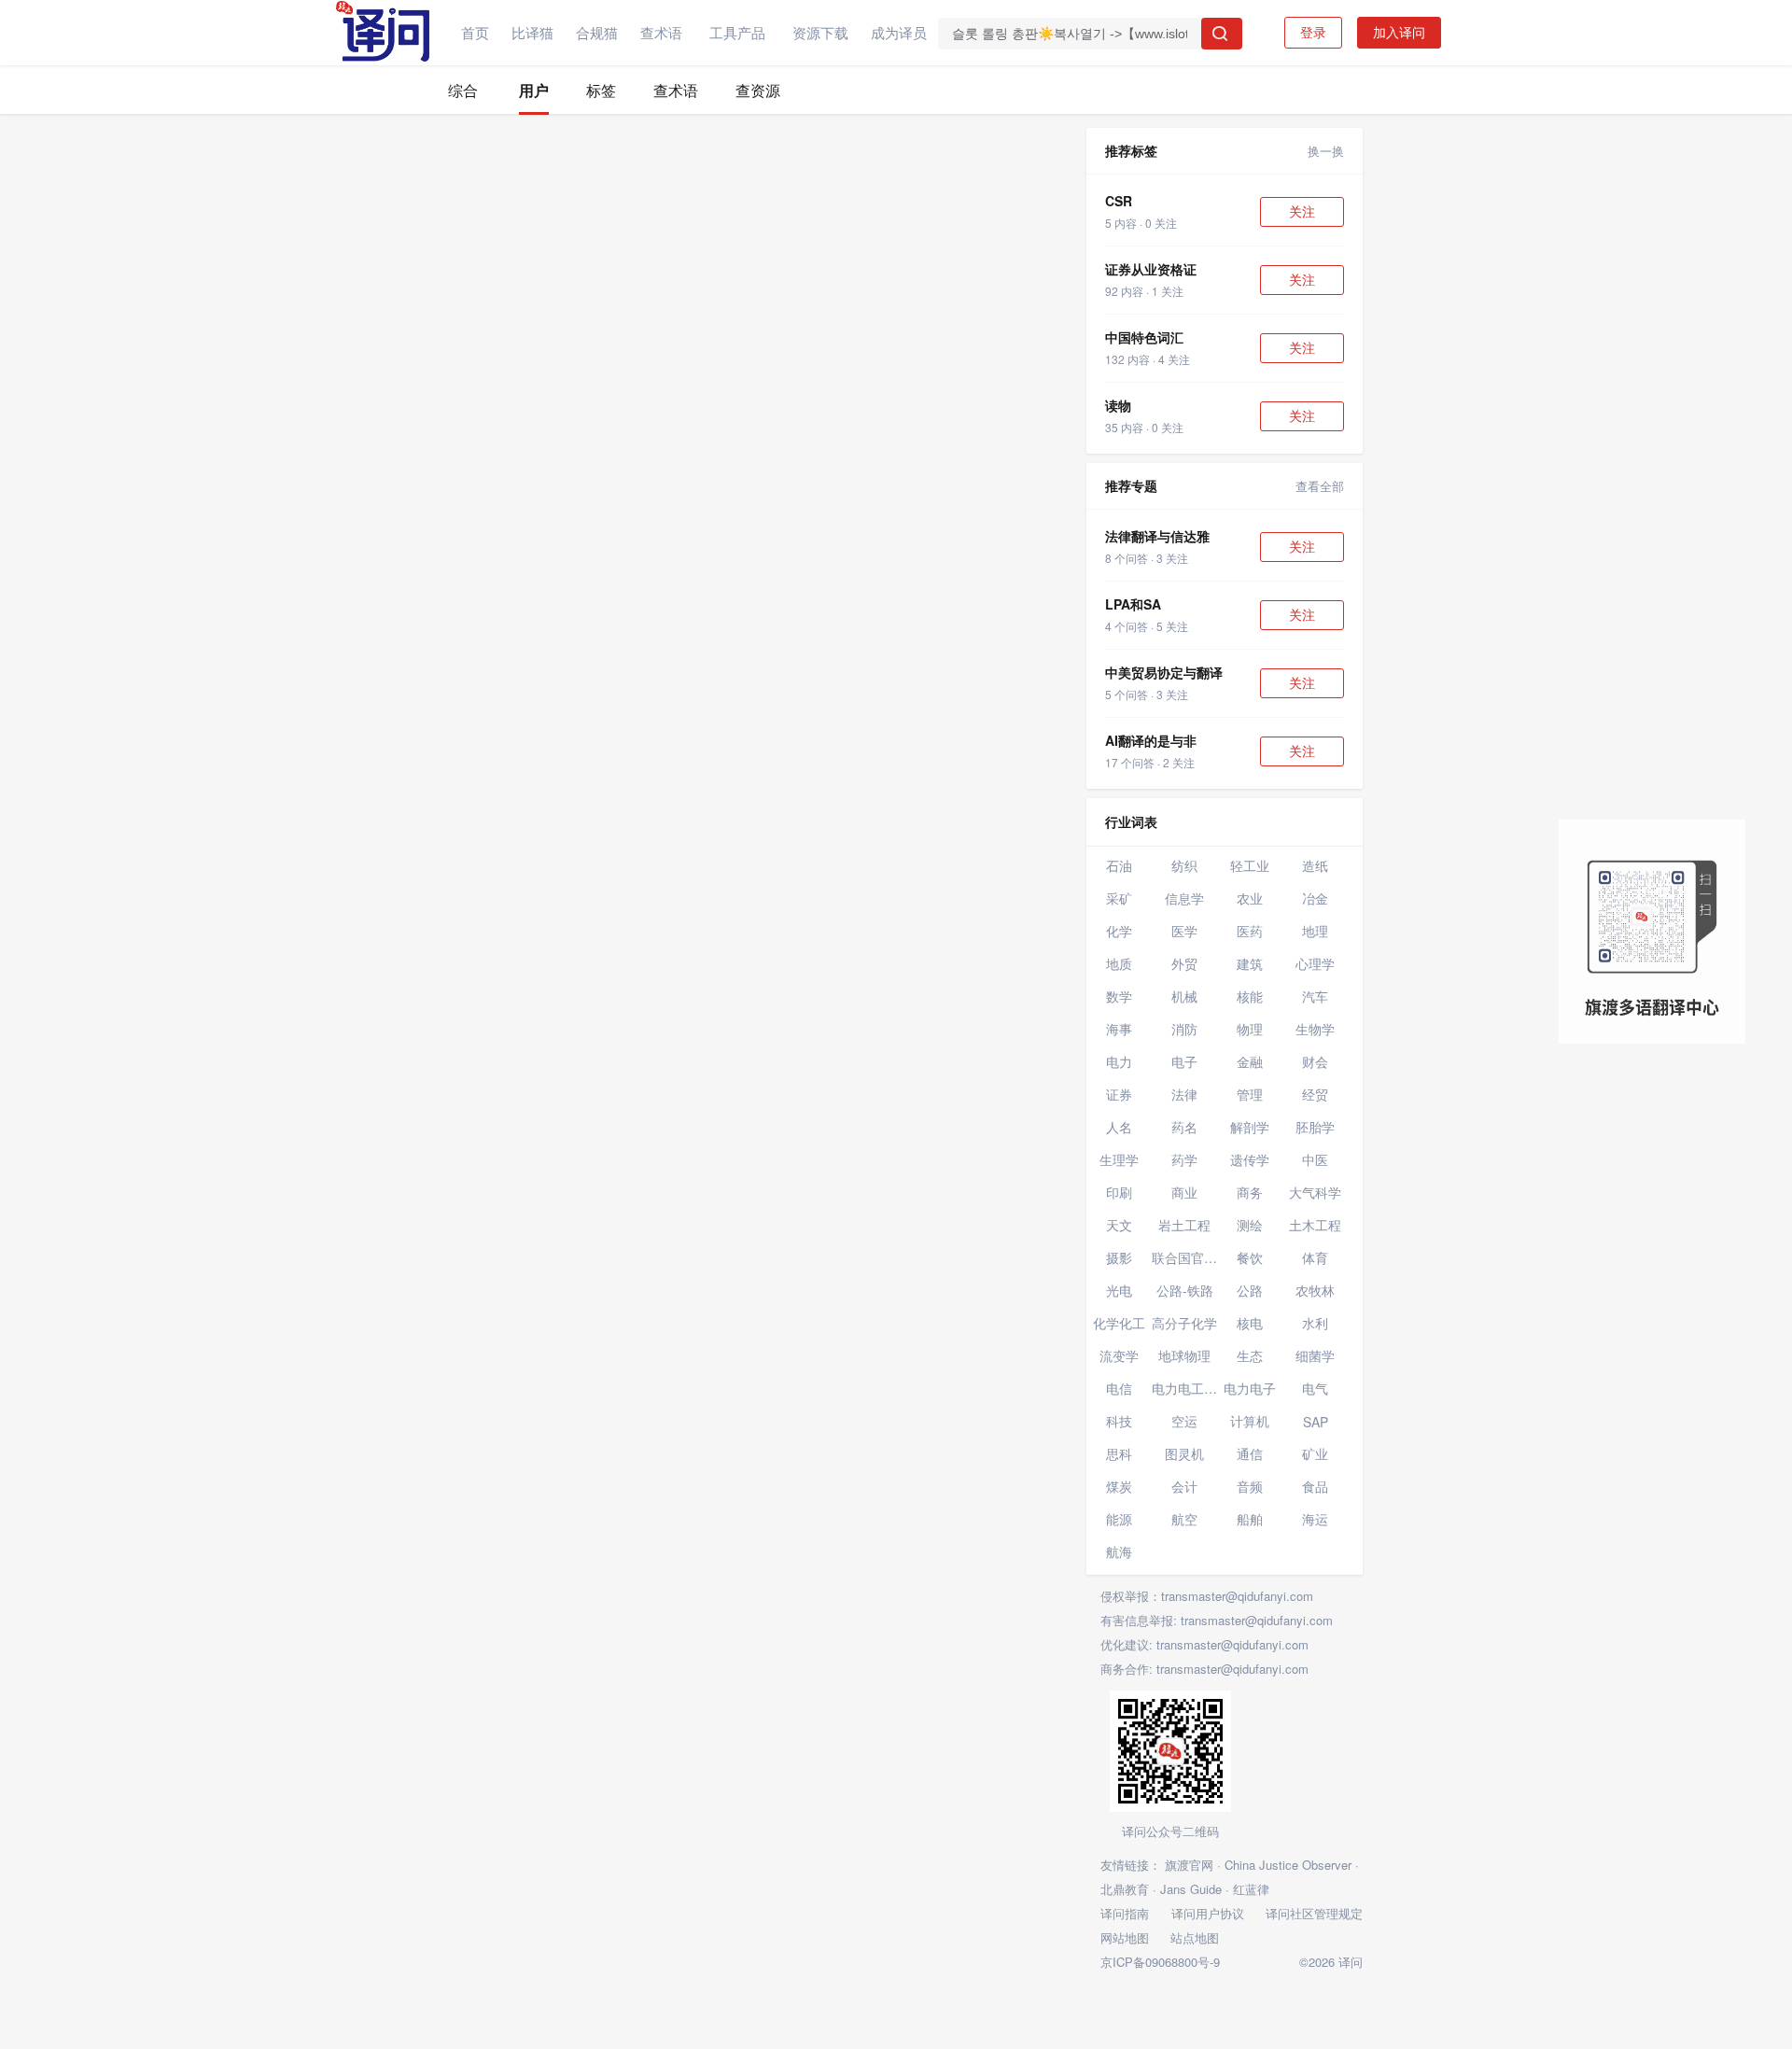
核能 (1250, 996)
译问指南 (1125, 1913)
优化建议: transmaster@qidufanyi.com (1204, 1644)
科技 (1119, 1421)
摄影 (1119, 1257)
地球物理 (1184, 1355)
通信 (1250, 1453)
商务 (1250, 1192)
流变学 (1119, 1355)
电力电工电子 (1184, 1388)
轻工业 (1250, 865)
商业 (1184, 1192)
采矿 (1119, 898)
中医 (1315, 1159)
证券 (1119, 1094)
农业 (1250, 898)
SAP (1316, 1422)
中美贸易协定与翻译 (1164, 672)
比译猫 (532, 32)
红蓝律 (1251, 1889)
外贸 (1184, 963)
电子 (1184, 1061)
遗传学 (1250, 1159)
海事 (1119, 1029)
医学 (1184, 931)
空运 (1184, 1421)
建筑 (1250, 963)
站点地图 (1195, 1937)
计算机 (1250, 1421)
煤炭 (1119, 1486)
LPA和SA (1133, 604)
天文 (1119, 1225)
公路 (1250, 1290)
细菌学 (1315, 1355)
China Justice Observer (1288, 1865)
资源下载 (820, 32)
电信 (1119, 1388)
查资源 (758, 90)
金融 (1250, 1061)
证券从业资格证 (1151, 269)
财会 (1315, 1061)
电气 (1315, 1388)
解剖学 (1250, 1127)
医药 (1250, 931)
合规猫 (597, 32)
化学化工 (1119, 1323)
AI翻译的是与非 (1151, 740)
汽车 (1315, 996)
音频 (1250, 1486)
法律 (1184, 1094)
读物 (1118, 405)
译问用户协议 (1208, 1913)
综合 (463, 90)
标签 (601, 90)
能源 (1119, 1519)
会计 (1184, 1486)
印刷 (1119, 1192)
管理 (1250, 1094)
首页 (475, 32)
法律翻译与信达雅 (1157, 536)
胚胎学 (1315, 1127)
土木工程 (1315, 1225)
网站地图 (1125, 1937)
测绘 (1250, 1225)
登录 (1313, 33)
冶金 (1315, 898)
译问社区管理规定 (1314, 1913)
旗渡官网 (1189, 1865)
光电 (1119, 1290)
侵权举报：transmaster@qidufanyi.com (1207, 1596)
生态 (1250, 1355)
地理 (1315, 931)
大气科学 (1315, 1192)
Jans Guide (1191, 1889)
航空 (1184, 1519)
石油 (1119, 865)
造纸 (1315, 865)
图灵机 (1184, 1453)
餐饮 (1250, 1257)
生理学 (1119, 1159)
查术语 (661, 32)
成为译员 (899, 32)
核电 (1250, 1323)
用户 (534, 90)
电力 (1119, 1061)
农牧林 (1315, 1290)
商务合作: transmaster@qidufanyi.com (1204, 1669)
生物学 (1315, 1029)
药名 (1184, 1127)
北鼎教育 (1125, 1889)
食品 (1315, 1486)
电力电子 (1250, 1388)
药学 (1184, 1159)
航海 (1119, 1551)
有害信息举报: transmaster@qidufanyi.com (1217, 1620)
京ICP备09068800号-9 (1160, 1962)
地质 (1119, 963)
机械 (1184, 996)
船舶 (1250, 1519)
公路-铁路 (1185, 1290)
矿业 (1315, 1453)
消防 (1184, 1029)
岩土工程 (1184, 1225)
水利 (1315, 1323)
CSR (1119, 201)
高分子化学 (1184, 1323)
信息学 (1184, 898)
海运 (1315, 1519)
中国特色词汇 (1144, 337)
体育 (1315, 1257)
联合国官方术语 (1184, 1257)
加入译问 (1399, 33)
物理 (1250, 1029)
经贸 (1315, 1094)
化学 (1119, 931)
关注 (1302, 212)
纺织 (1184, 865)
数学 (1119, 996)
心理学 (1315, 963)
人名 (1119, 1127)
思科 (1119, 1453)
